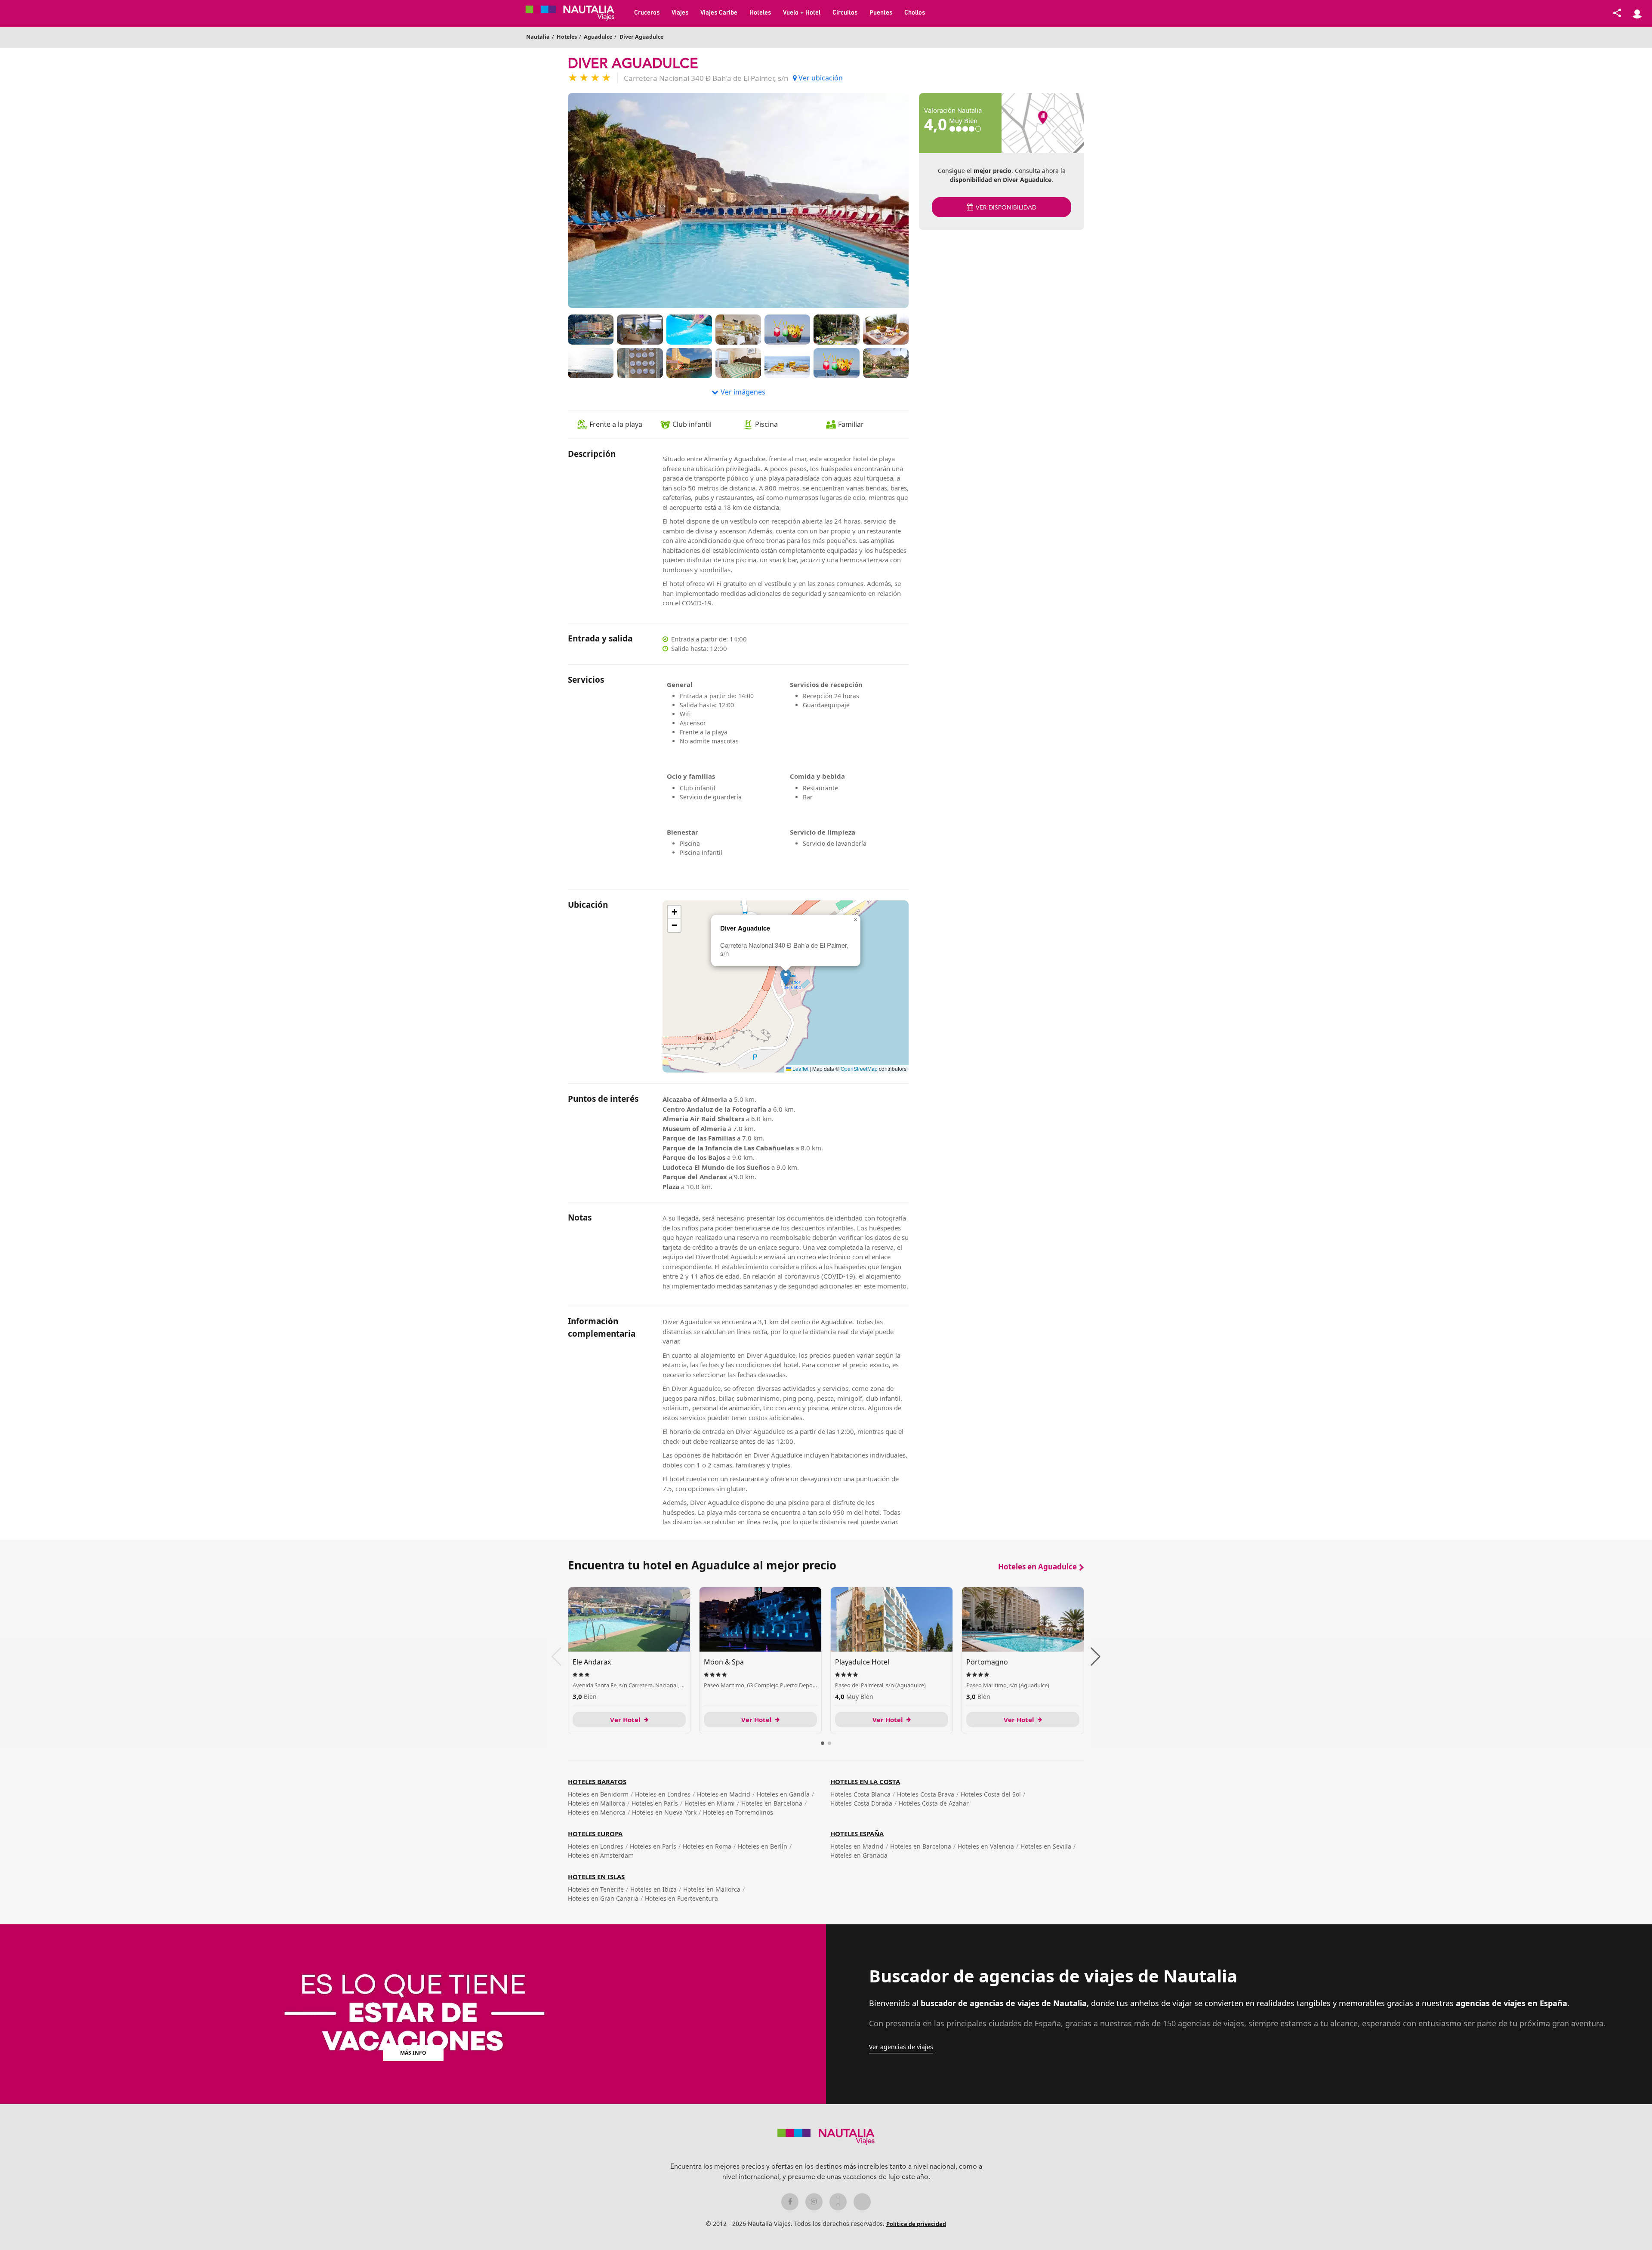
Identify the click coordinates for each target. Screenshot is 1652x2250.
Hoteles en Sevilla (1046, 1846)
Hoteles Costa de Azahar (934, 1803)
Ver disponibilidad (1006, 208)
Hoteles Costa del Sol (991, 1794)
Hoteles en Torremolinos (738, 1812)
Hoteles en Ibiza (653, 1889)
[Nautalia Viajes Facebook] (790, 2202)
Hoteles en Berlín (763, 1846)
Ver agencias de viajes (901, 2047)
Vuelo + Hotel (802, 13)
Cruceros (647, 13)
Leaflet (800, 1068)
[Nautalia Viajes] (576, 13)
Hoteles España (857, 1834)
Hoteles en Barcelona (772, 1803)
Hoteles (760, 13)
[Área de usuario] (1637, 13)
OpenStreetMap (859, 1068)
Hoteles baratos (597, 1782)
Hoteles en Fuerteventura (681, 1898)
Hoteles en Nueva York (664, 1812)
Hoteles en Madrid (724, 1794)
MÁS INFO (413, 2053)
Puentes (881, 13)
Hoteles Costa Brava (926, 1794)
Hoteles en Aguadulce (1037, 1567)
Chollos (915, 13)
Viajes (680, 13)
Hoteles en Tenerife (596, 1889)
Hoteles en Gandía (783, 1794)
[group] (629, 1660)
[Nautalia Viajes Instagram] (814, 2202)
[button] (786, 978)
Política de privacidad (916, 2224)
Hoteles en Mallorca (596, 1803)
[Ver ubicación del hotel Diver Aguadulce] (1043, 123)
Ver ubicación (820, 78)
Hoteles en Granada (859, 1855)
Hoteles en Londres (663, 1794)
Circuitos (845, 13)
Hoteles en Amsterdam (601, 1855)
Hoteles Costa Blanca (860, 1794)
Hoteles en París (655, 1803)
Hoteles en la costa (865, 1782)
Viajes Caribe (719, 13)
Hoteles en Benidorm (598, 1794)
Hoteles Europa (595, 1834)
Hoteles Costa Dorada (861, 1803)
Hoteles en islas (596, 1877)
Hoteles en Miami (710, 1803)
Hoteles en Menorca (597, 1812)
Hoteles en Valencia (986, 1846)
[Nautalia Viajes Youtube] (862, 2202)
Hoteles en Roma (707, 1846)
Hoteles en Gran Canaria (603, 1898)
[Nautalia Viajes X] (838, 2202)
